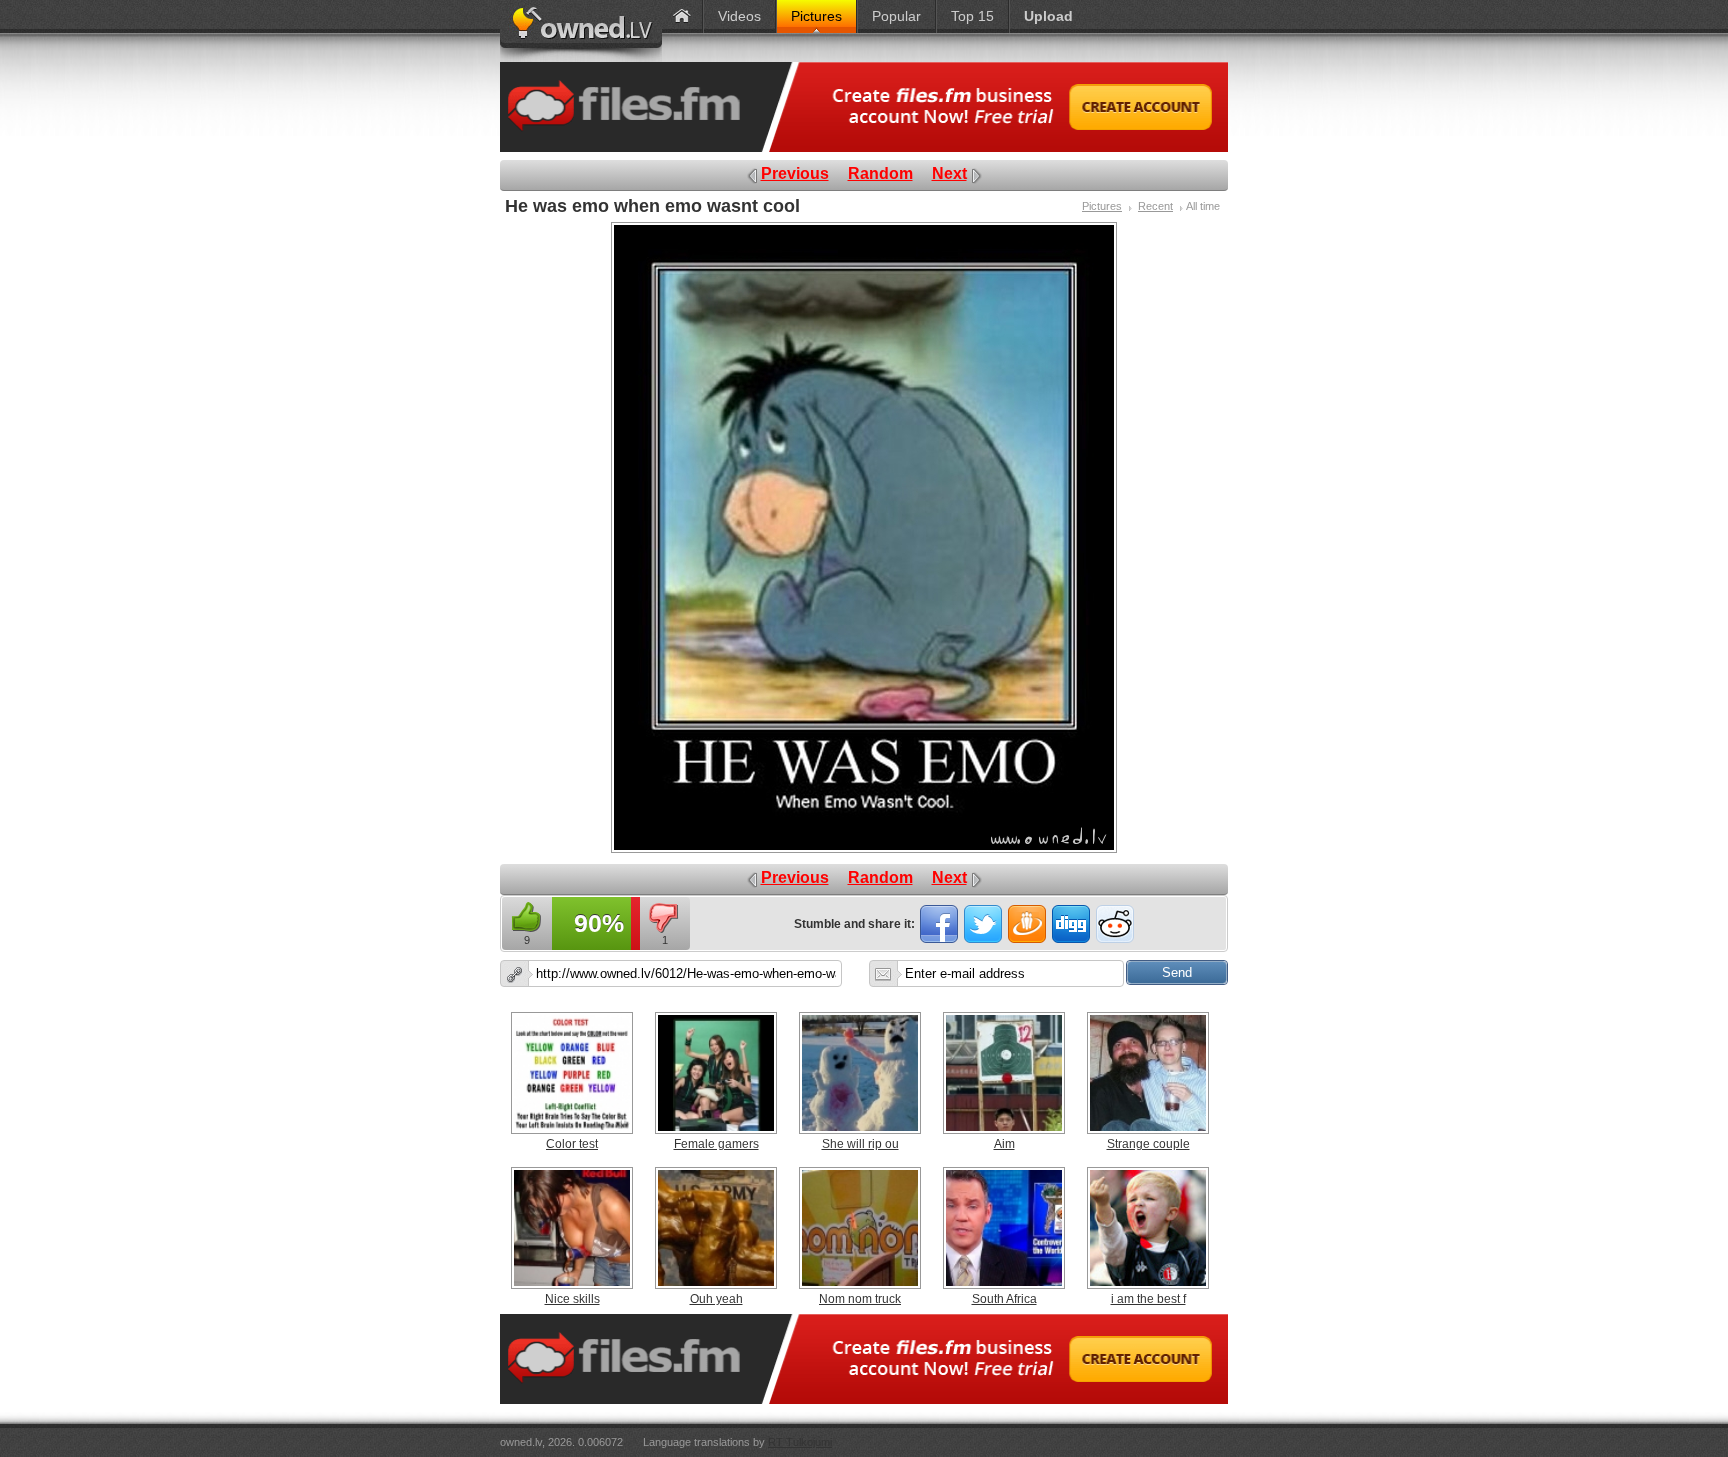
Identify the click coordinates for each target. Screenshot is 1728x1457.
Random (880, 173)
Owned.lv (581, 31)
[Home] (682, 16)
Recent (1155, 206)
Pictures (1102, 206)
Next (949, 173)
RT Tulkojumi (800, 1442)
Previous (795, 173)
